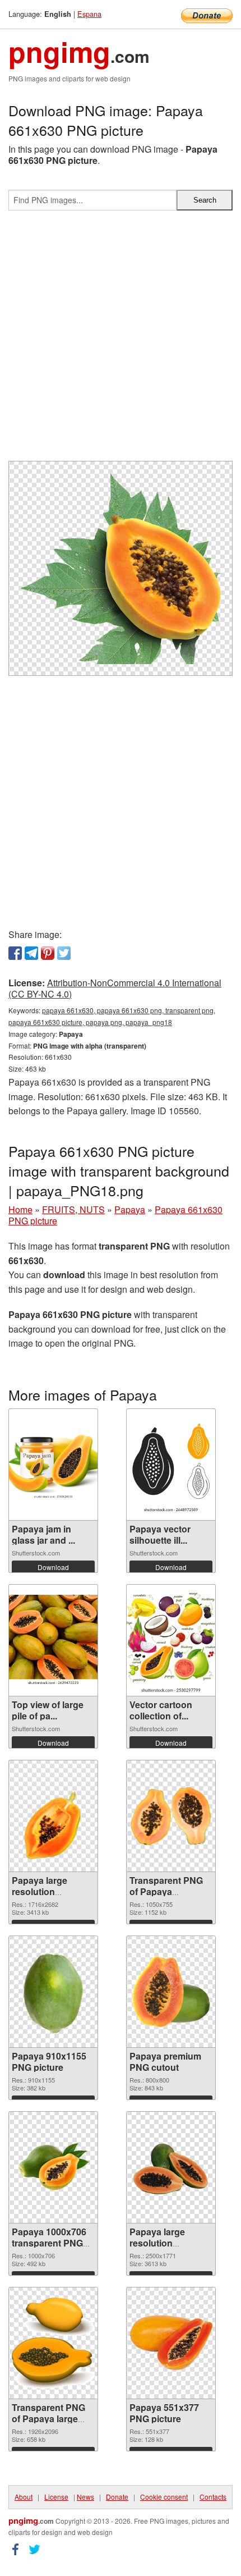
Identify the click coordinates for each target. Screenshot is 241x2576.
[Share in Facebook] (15, 953)
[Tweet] (64, 953)
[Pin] (48, 953)
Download (53, 1567)
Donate (117, 2497)
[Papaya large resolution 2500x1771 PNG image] (171, 2167)
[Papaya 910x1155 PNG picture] (53, 1992)
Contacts (213, 2497)
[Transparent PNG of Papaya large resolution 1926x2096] (53, 2343)
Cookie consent (164, 2497)
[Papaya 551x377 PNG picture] (171, 2343)
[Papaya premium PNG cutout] (171, 1992)
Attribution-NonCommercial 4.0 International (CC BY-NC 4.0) (115, 989)
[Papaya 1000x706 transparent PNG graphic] (53, 2167)
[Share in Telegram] (31, 953)
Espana (89, 14)
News (85, 2497)
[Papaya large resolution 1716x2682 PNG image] (54, 1816)
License (56, 2497)
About (24, 2497)
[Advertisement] (121, 340)
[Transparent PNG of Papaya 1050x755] (171, 1816)
